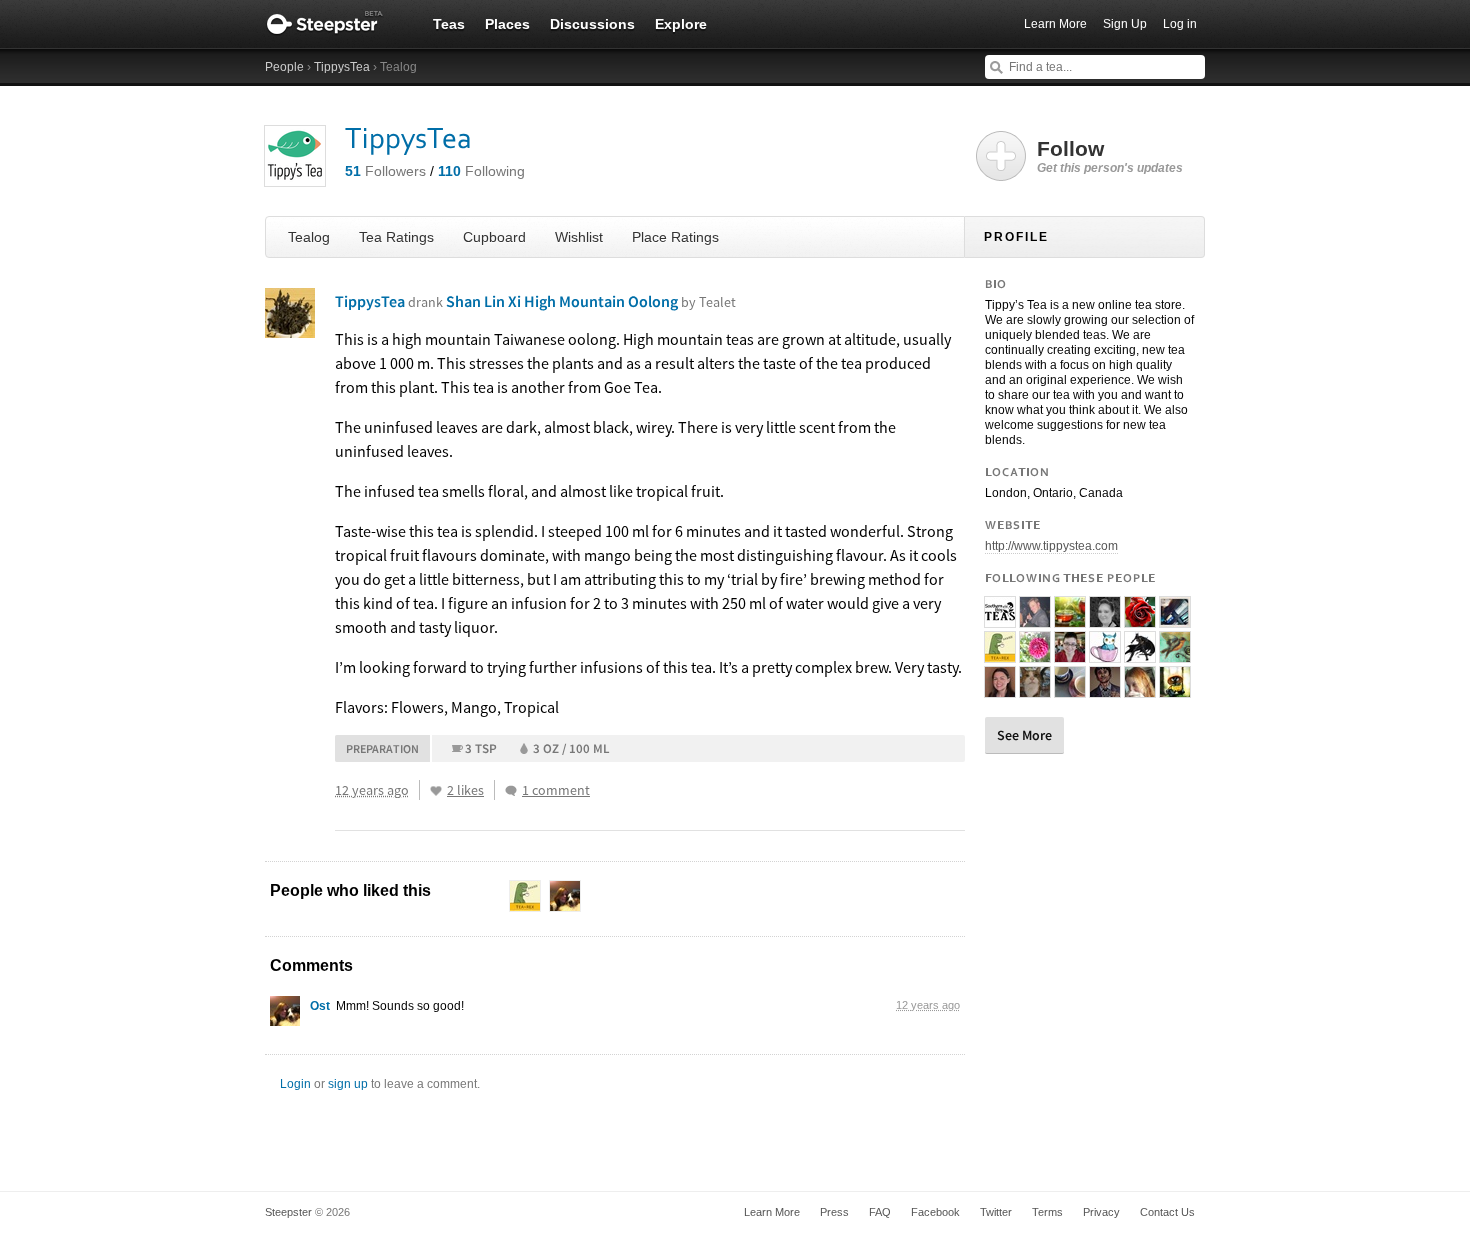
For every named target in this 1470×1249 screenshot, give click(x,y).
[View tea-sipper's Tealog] (1105, 689)
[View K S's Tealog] (1000, 654)
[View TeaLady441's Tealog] (1070, 619)
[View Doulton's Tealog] (1035, 689)
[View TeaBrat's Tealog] (1035, 654)
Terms (1047, 1212)
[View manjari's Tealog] (1140, 654)
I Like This (436, 791)
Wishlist (579, 237)
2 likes (465, 790)
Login (295, 1084)
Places (507, 24)
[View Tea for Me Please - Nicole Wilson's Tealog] (1000, 689)
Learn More (1055, 24)
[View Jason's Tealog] (1035, 619)
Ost (320, 1006)
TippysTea (342, 67)
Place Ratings (675, 237)
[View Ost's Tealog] (285, 1016)
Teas (449, 24)
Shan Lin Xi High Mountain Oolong (591, 301)
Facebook (935, 1212)
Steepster (335, 24)
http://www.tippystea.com (1051, 546)
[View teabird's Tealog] (1140, 689)
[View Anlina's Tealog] (1070, 654)
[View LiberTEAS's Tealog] (1175, 654)
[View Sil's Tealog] (1175, 689)
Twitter (996, 1212)
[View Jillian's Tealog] (1140, 619)
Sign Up (1125, 24)
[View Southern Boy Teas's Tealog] (1000, 619)
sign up (348, 1084)
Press (834, 1212)
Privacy (1101, 1212)
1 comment (556, 790)
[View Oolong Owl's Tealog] (1105, 654)
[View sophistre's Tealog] (1175, 619)
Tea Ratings (396, 237)
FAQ (880, 1212)
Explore (681, 24)
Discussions (592, 24)
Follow (1110, 156)
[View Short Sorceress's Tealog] (1105, 619)
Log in (1180, 24)
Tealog (309, 237)
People (284, 67)
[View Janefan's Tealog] (1070, 689)
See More (1024, 735)
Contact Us (1167, 1212)
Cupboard (494, 237)
